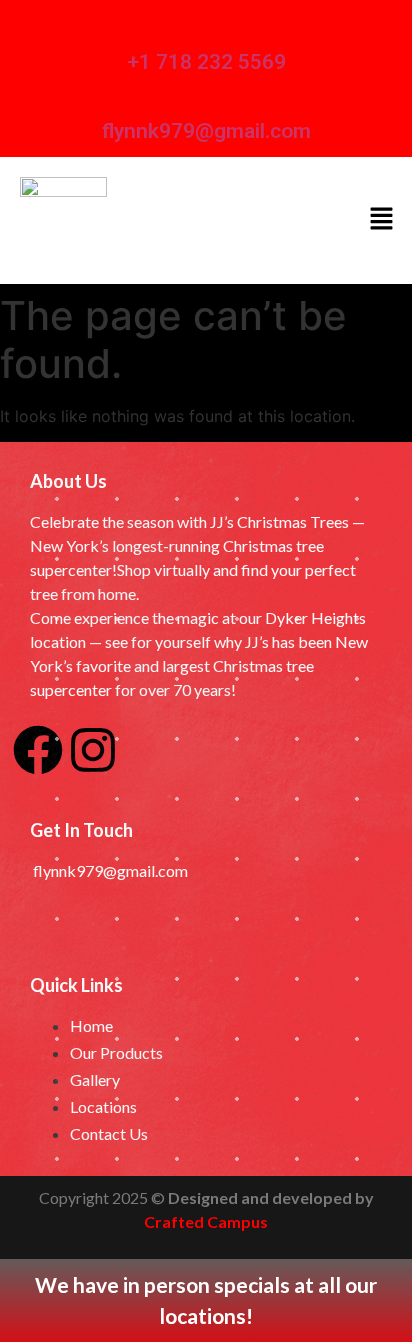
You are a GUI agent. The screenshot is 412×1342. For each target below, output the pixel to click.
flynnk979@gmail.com (206, 131)
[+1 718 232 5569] (142, 25)
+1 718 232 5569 (206, 62)
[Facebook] (38, 750)
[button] (382, 220)
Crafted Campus (206, 1221)
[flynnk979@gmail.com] (117, 94)
